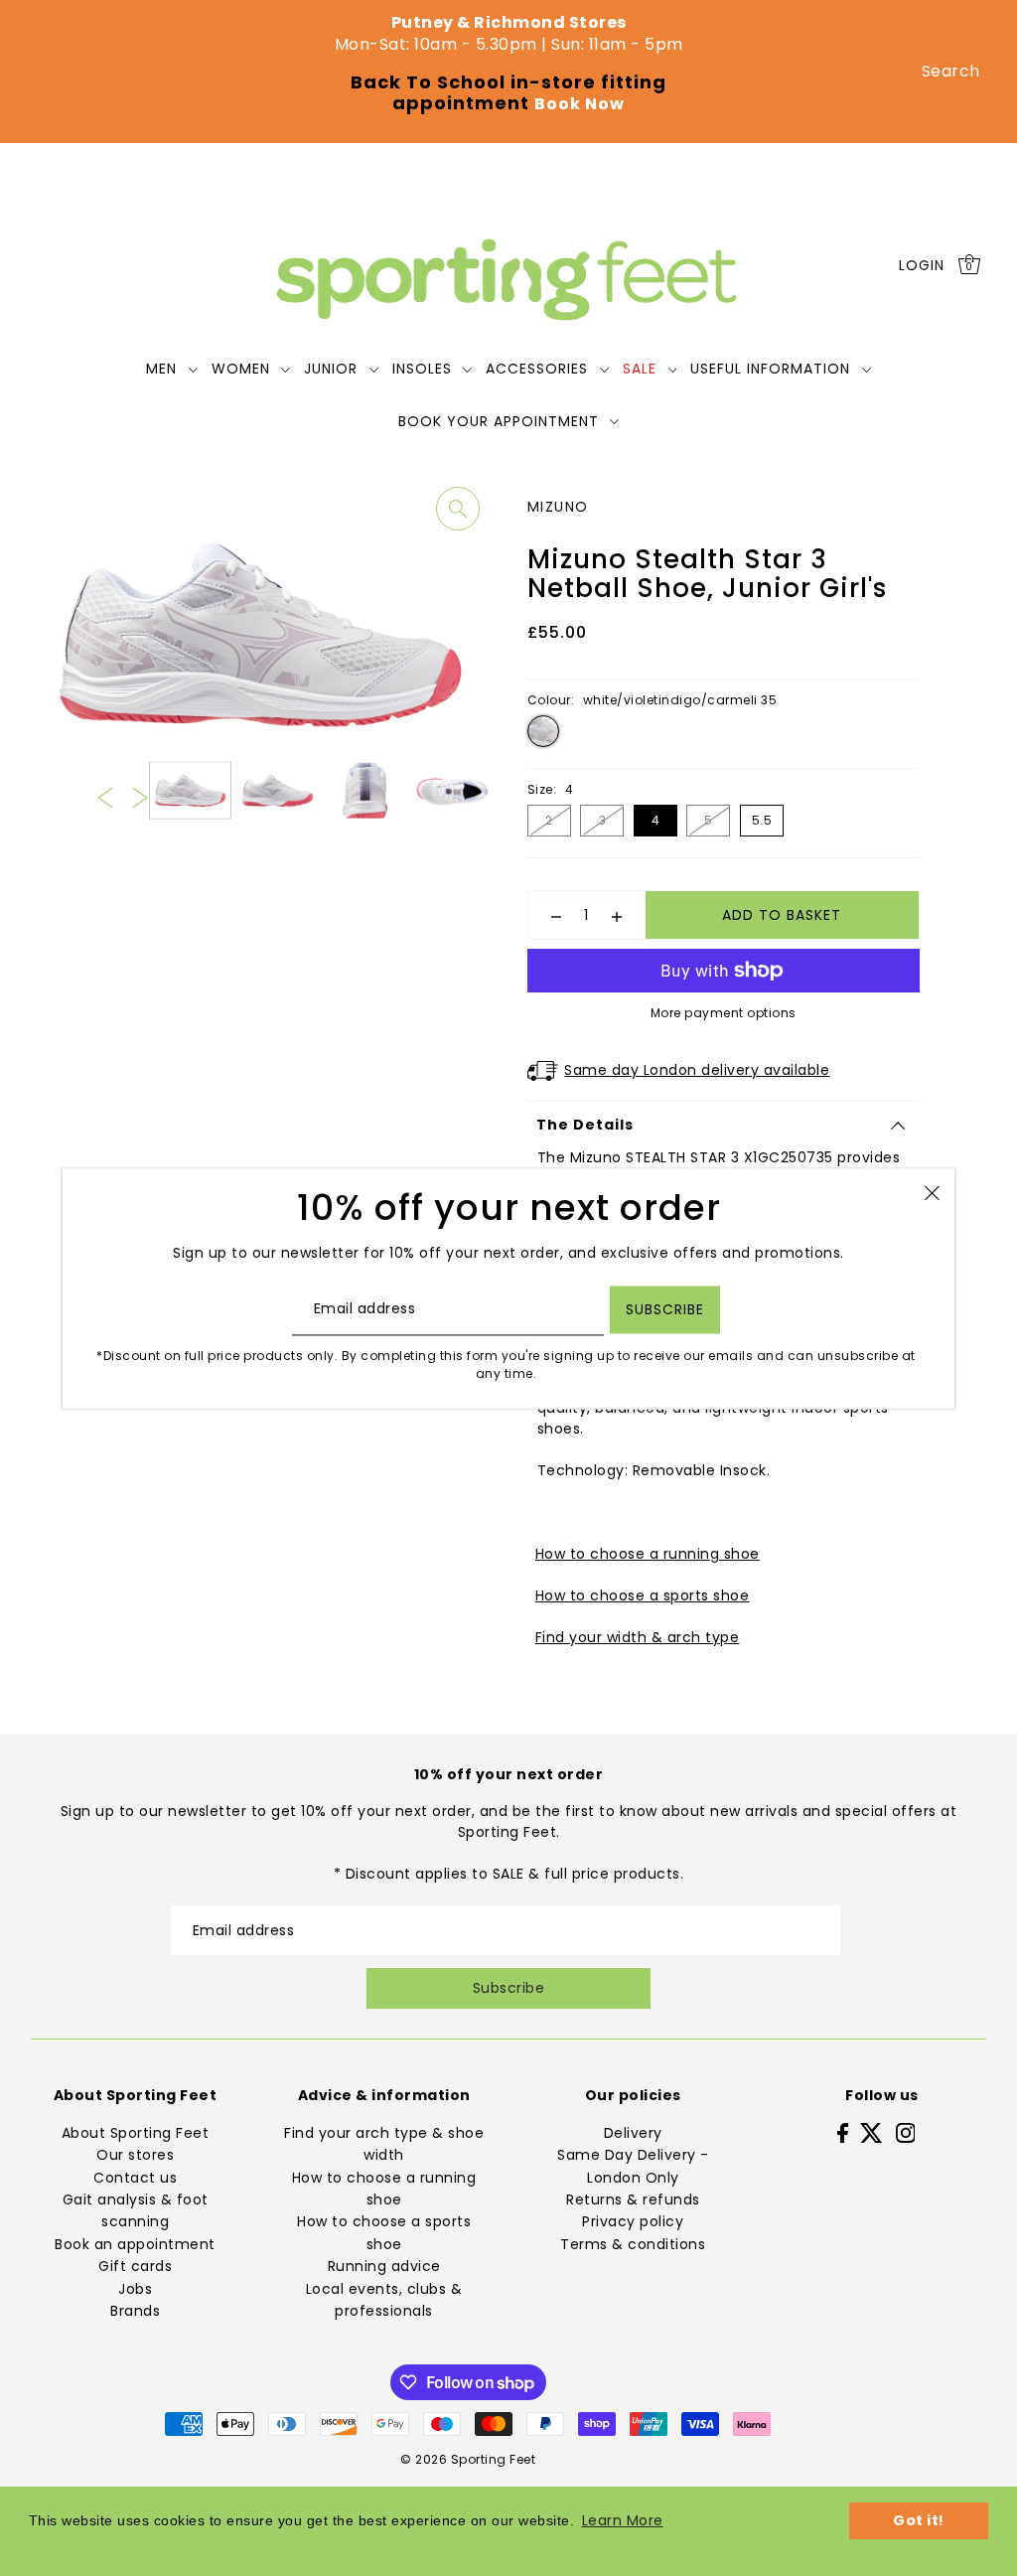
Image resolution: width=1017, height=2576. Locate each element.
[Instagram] (906, 2132)
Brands (135, 2311)
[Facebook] (843, 2132)
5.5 (762, 820)
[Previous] (105, 797)
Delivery (633, 2133)
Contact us (135, 2178)
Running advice (384, 2266)
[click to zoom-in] (458, 509)
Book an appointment (135, 2244)
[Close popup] (932, 1193)
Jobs (135, 2289)
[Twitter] (872, 2132)
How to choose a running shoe (648, 1554)
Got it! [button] (919, 2520)
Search (951, 71)
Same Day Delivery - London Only (633, 2166)
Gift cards (135, 2266)
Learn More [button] (623, 2520)
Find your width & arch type (638, 1637)
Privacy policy (633, 2221)
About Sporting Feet (136, 2133)
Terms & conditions (633, 2244)
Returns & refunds (633, 2199)
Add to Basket (782, 915)
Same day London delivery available (697, 1070)
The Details (585, 1125)
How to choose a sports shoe (643, 1595)
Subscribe (509, 1988)
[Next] (140, 797)
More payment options (724, 1013)
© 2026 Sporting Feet (468, 2459)
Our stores (135, 2155)
